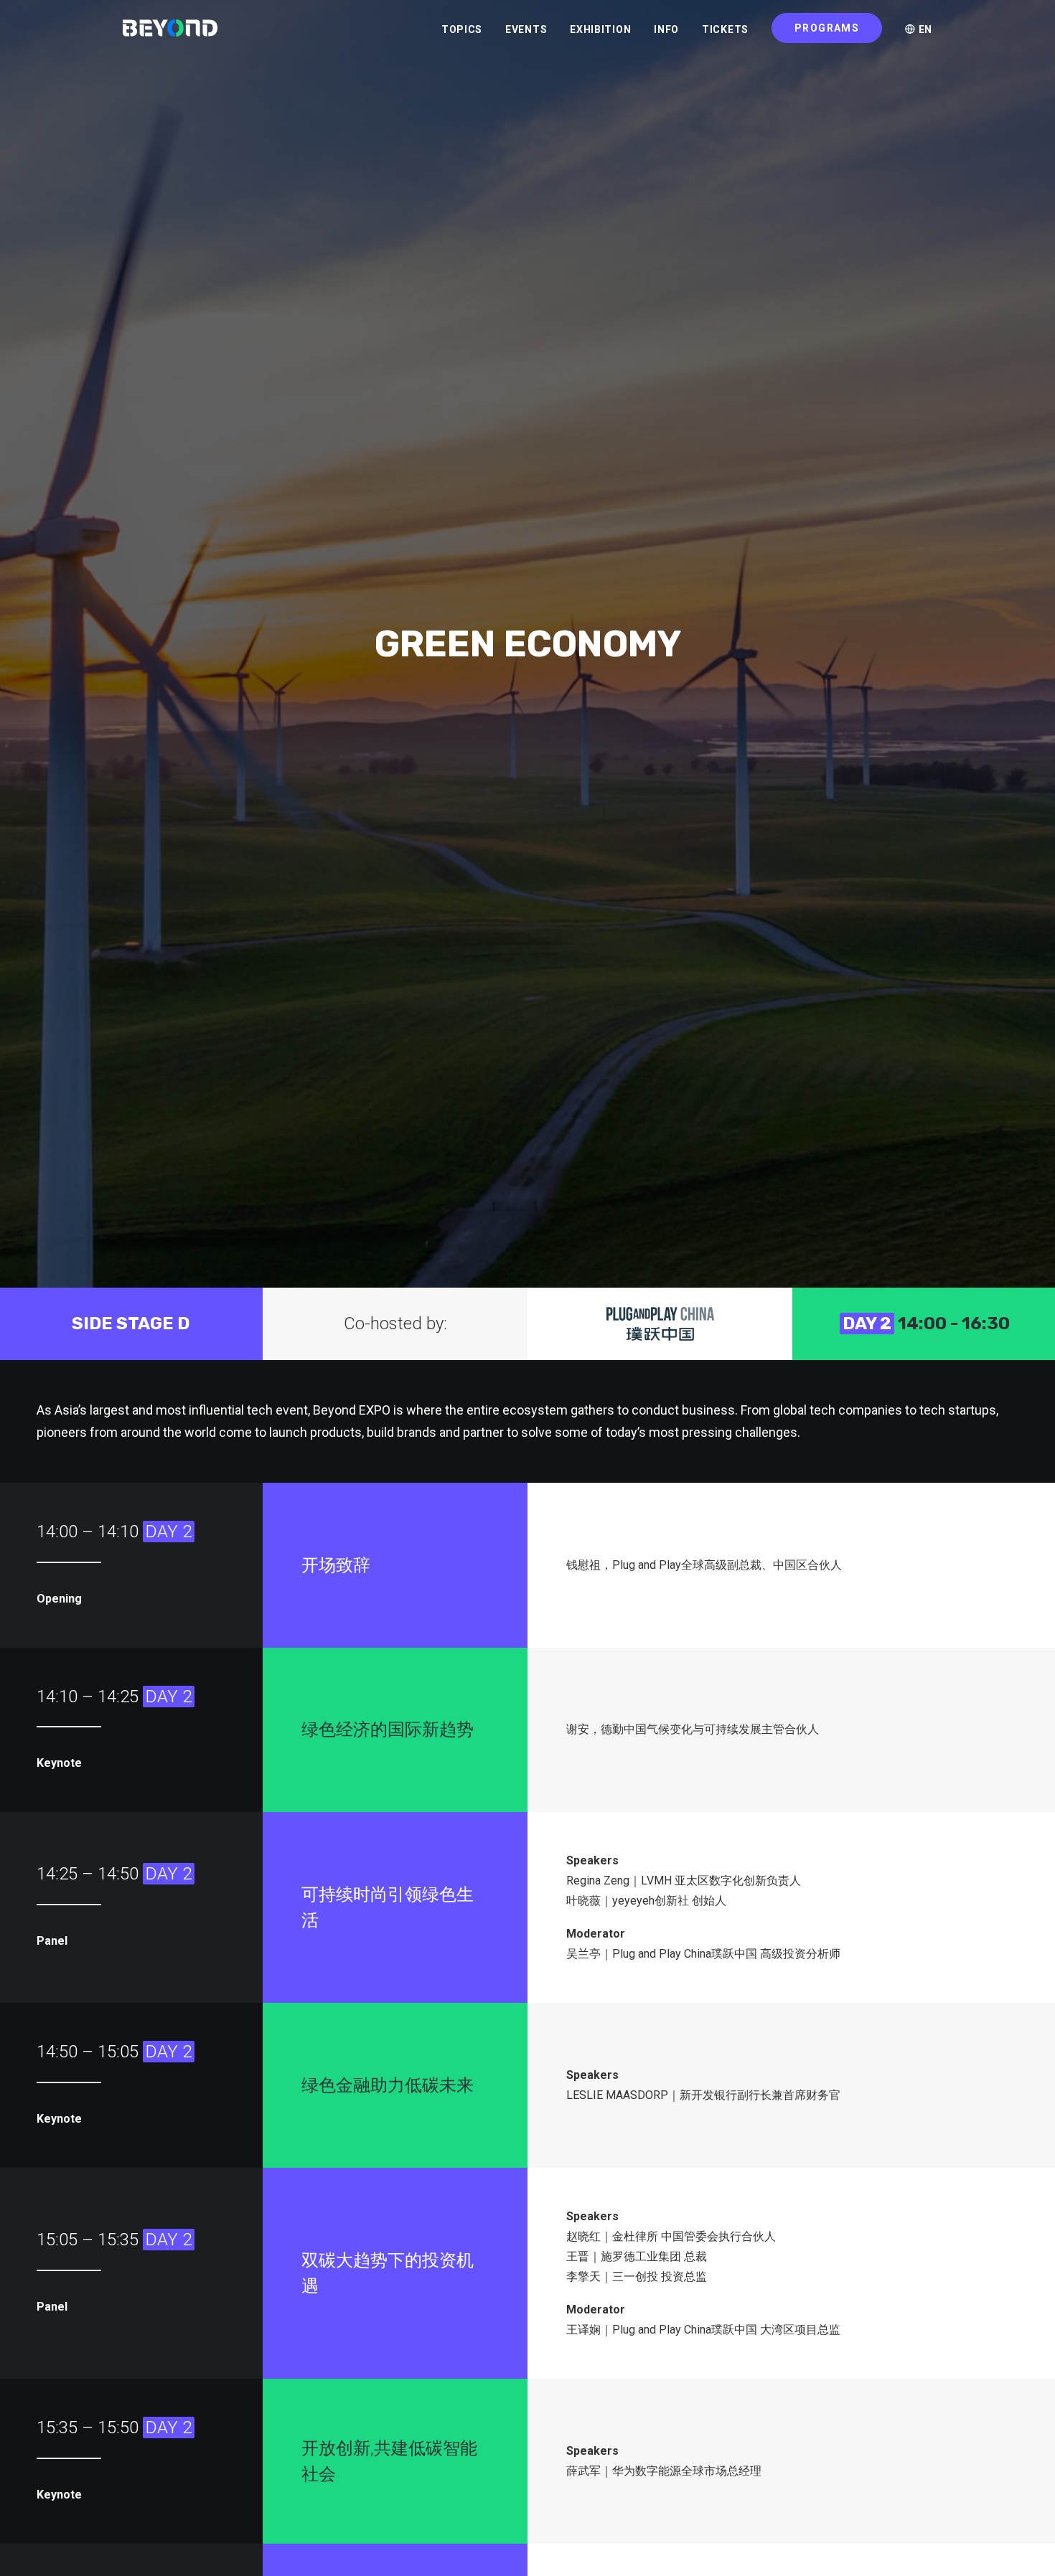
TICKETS (725, 29)
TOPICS (462, 29)
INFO (666, 29)
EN (924, 29)
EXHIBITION (600, 29)
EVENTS (526, 29)
